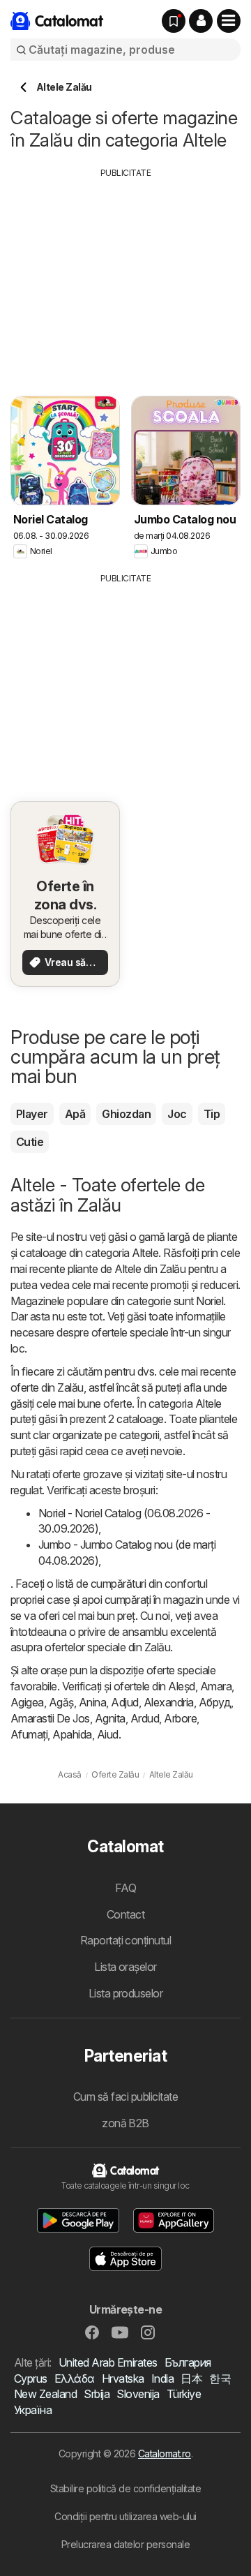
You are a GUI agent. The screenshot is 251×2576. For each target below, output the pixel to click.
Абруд (215, 1702)
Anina (92, 1702)
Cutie (30, 1142)
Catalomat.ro (165, 2454)
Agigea (27, 1702)
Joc (177, 1114)
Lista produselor (126, 1993)
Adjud (124, 1702)
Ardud (145, 1718)
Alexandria (169, 1702)
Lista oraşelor (125, 1967)
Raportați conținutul (126, 1940)
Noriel (210, 1301)
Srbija (97, 2394)
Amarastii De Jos (50, 1718)
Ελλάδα (75, 2378)
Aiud (108, 1734)
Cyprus (31, 2378)
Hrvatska (123, 2378)
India (162, 2378)
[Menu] (229, 21)
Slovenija (138, 2394)
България (188, 2362)
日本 (191, 2378)
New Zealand (45, 2394)
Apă (75, 1114)
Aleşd (181, 1686)
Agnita (110, 1718)
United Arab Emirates (108, 2362)
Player (32, 1114)
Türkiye (184, 2394)
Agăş (61, 1702)
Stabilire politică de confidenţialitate (125, 2488)
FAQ (125, 1888)
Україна (33, 2410)
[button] (201, 21)
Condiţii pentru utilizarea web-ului (125, 2516)
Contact (125, 1914)
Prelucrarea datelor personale (125, 2544)
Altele (145, 1253)
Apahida (72, 1734)
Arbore (180, 1718)
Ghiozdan (126, 1114)
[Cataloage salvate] (174, 21)
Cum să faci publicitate (125, 2097)
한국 (220, 2378)
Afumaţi (29, 1734)
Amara (216, 1686)
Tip (212, 1114)
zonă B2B (125, 2123)
